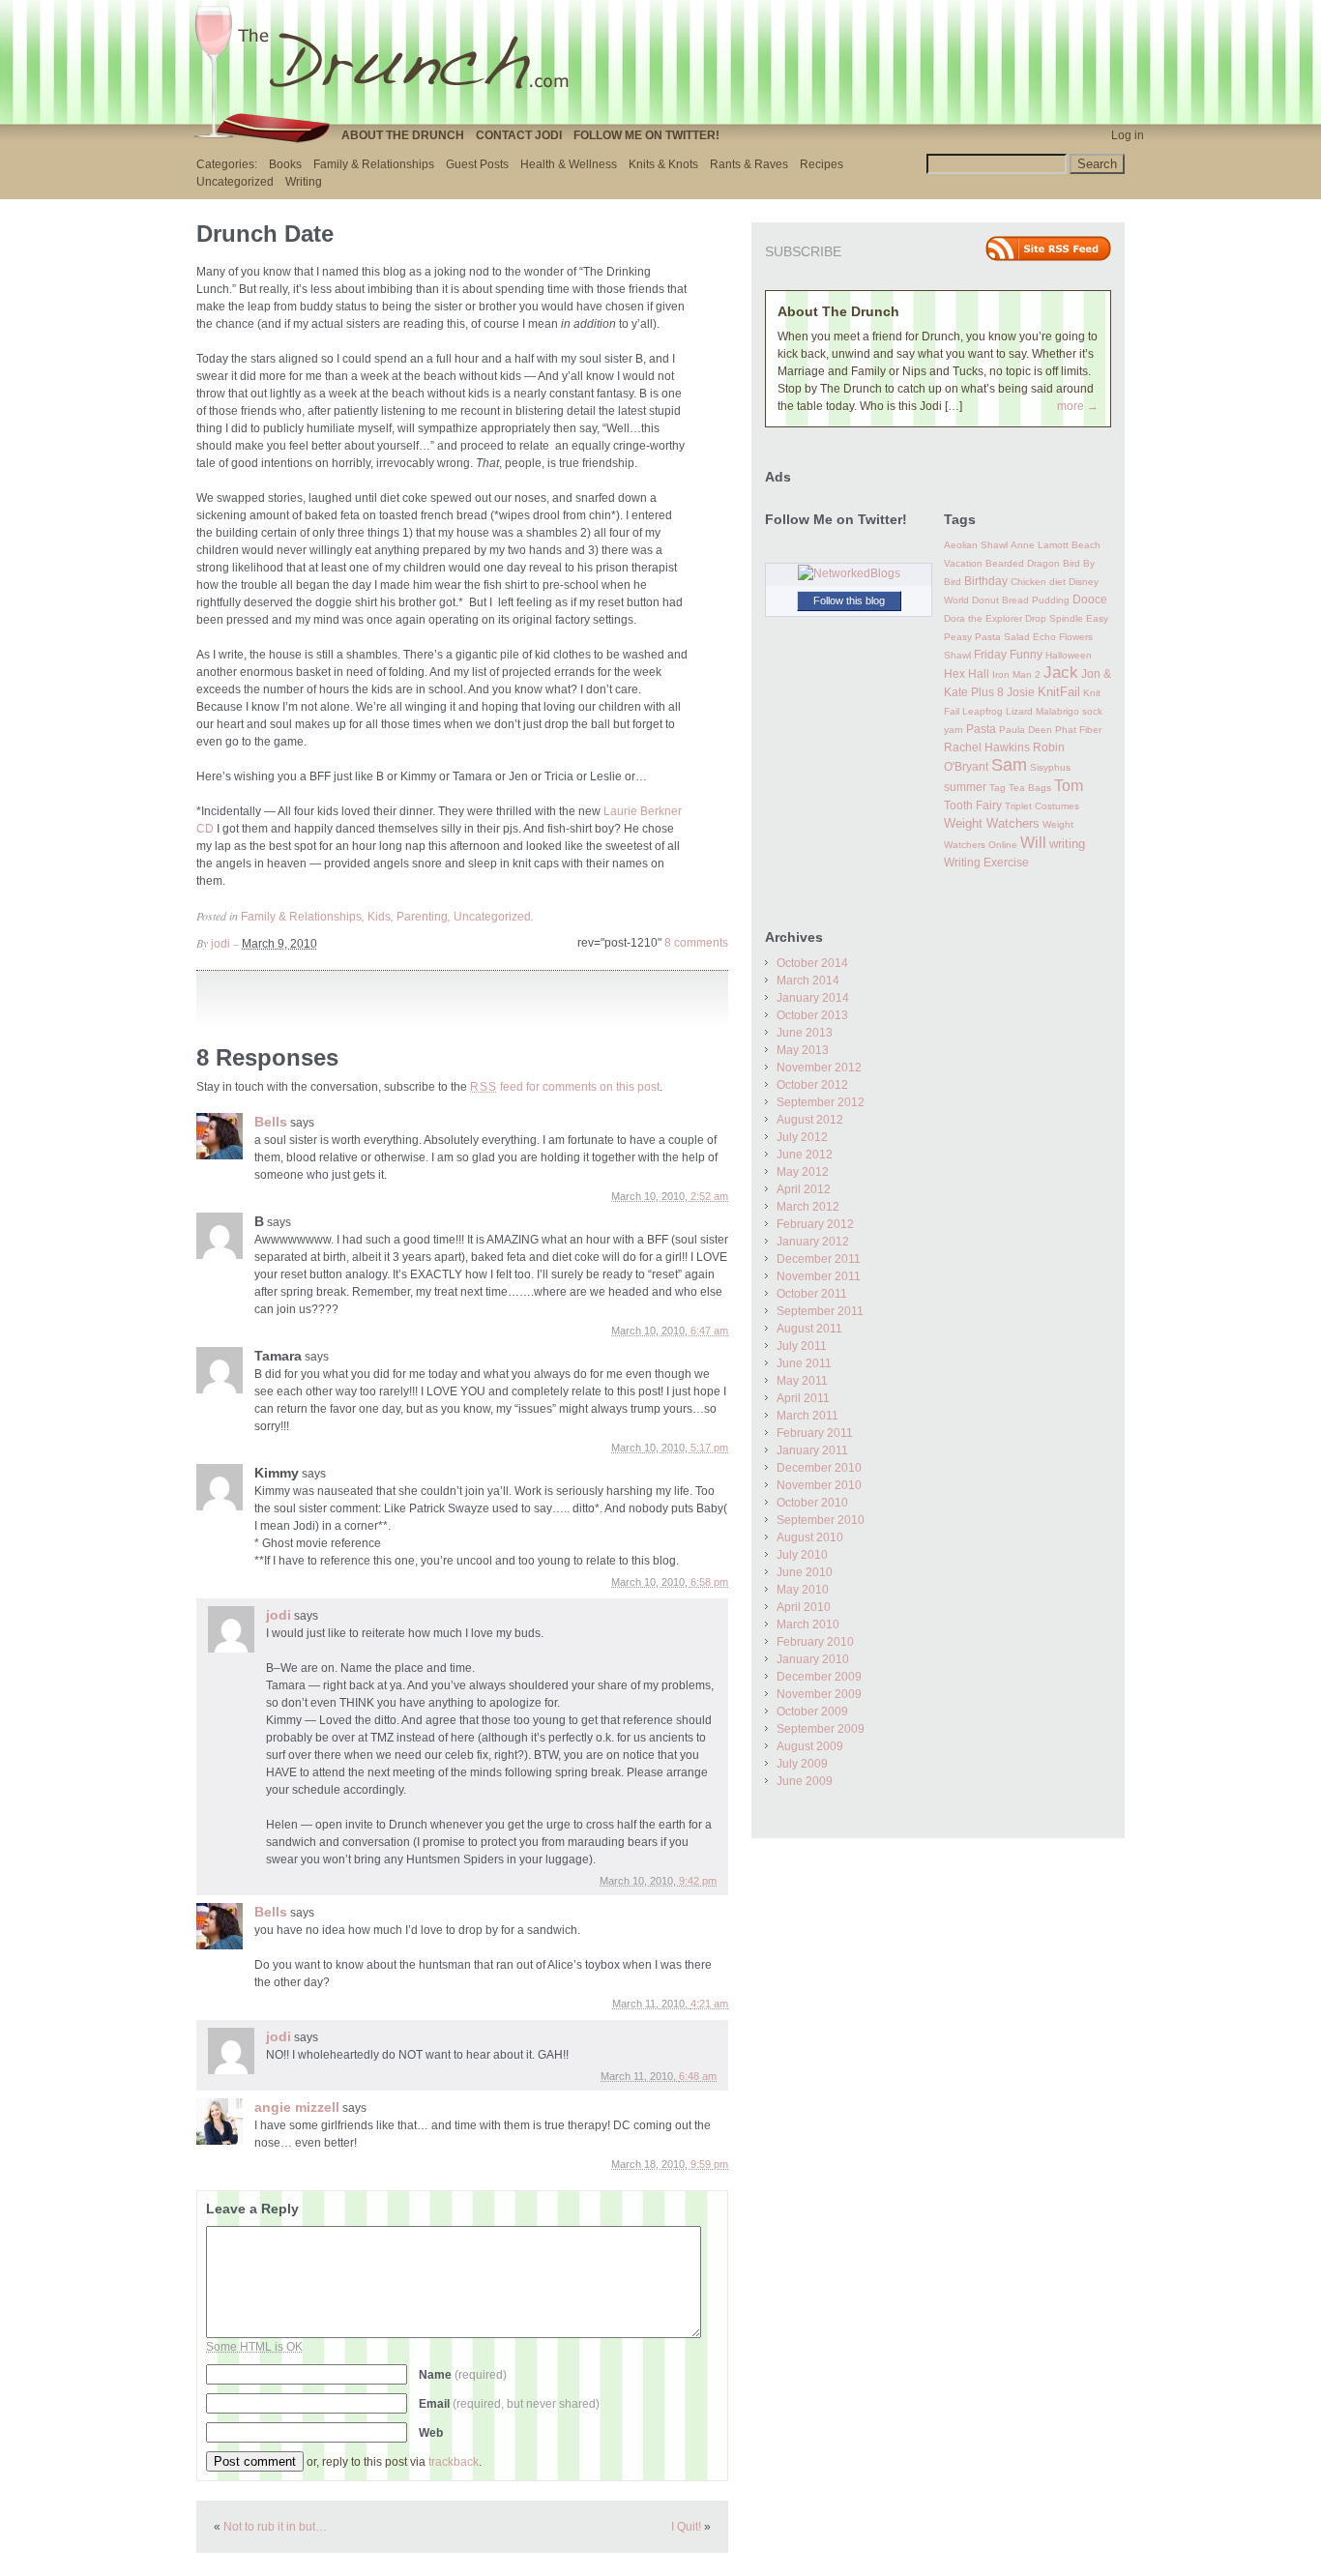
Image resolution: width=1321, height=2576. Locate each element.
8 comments (696, 943)
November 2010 (819, 1485)
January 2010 (813, 1659)
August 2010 (810, 1537)
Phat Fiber (1078, 730)
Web (431, 2433)
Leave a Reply (252, 2209)
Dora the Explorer (983, 618)
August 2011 (809, 1329)
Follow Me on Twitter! (646, 135)
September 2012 (821, 1102)
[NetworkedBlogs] (849, 573)
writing (1067, 844)
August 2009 (810, 1746)
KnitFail (1059, 692)
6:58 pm (709, 1582)
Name (463, 2375)
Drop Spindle (1054, 618)
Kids (379, 917)
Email (509, 2404)
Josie (1021, 692)
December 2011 (819, 1259)
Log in (1128, 135)
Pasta (981, 729)
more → (1078, 406)
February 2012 (815, 1224)
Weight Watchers (992, 824)
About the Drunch (403, 135)
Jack (1061, 673)
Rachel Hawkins (987, 747)
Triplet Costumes (1042, 806)
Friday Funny (1008, 655)
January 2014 (813, 998)
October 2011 (812, 1294)
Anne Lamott (1040, 545)
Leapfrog (983, 711)
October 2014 (812, 963)
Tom (1069, 785)
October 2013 (812, 1015)
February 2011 (815, 1433)
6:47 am (709, 1331)
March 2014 (808, 981)
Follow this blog (849, 600)
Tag (998, 788)
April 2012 (804, 1189)
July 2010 (802, 1555)
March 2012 (808, 1207)
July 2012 (802, 1137)
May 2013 (803, 1050)
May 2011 (802, 1381)
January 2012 (813, 1242)
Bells (271, 1122)
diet (1057, 582)
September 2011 (820, 1311)
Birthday (986, 581)
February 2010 (815, 1642)
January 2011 (812, 1450)
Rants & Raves (749, 164)
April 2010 (804, 1607)
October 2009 (812, 1712)
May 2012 (803, 1172)
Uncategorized (235, 182)
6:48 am (698, 2076)
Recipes (822, 164)
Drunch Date (265, 234)
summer (965, 787)
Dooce (1090, 600)
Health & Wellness (569, 164)
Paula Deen (1026, 730)
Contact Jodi (519, 135)
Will (1033, 842)
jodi (220, 944)
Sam (1009, 765)
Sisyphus (1050, 767)
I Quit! (686, 2527)
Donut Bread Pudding (1021, 600)
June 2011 (804, 1363)
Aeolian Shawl (976, 545)
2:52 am (709, 1196)
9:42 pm (698, 1881)
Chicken (1028, 582)
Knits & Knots (663, 164)
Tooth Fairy (973, 805)
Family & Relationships (374, 164)
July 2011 (802, 1346)
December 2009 (819, 1677)
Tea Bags (1030, 788)
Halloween (1069, 655)
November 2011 (819, 1276)
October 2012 (812, 1085)
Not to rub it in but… (275, 2527)
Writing (304, 182)
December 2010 (819, 1468)
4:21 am (709, 2004)
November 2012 (819, 1068)
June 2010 (805, 1572)
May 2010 (803, 1590)
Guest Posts (477, 164)
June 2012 (805, 1155)
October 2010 (812, 1503)
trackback (454, 2462)
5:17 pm (709, 1448)
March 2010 (808, 1625)
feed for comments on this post (565, 1087)
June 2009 (805, 1781)
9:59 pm (709, 2164)
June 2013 (805, 1033)
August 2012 (810, 1120)
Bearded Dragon (1023, 563)
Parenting (422, 917)
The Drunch (390, 61)
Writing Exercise (986, 863)
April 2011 (803, 1398)
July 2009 (802, 1764)
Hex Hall (967, 674)
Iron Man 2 (1016, 674)
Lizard (1019, 711)
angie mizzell (297, 2107)
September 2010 (821, 1520)
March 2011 (807, 1416)
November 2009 (819, 1694)
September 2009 (821, 1729)
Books (285, 164)
